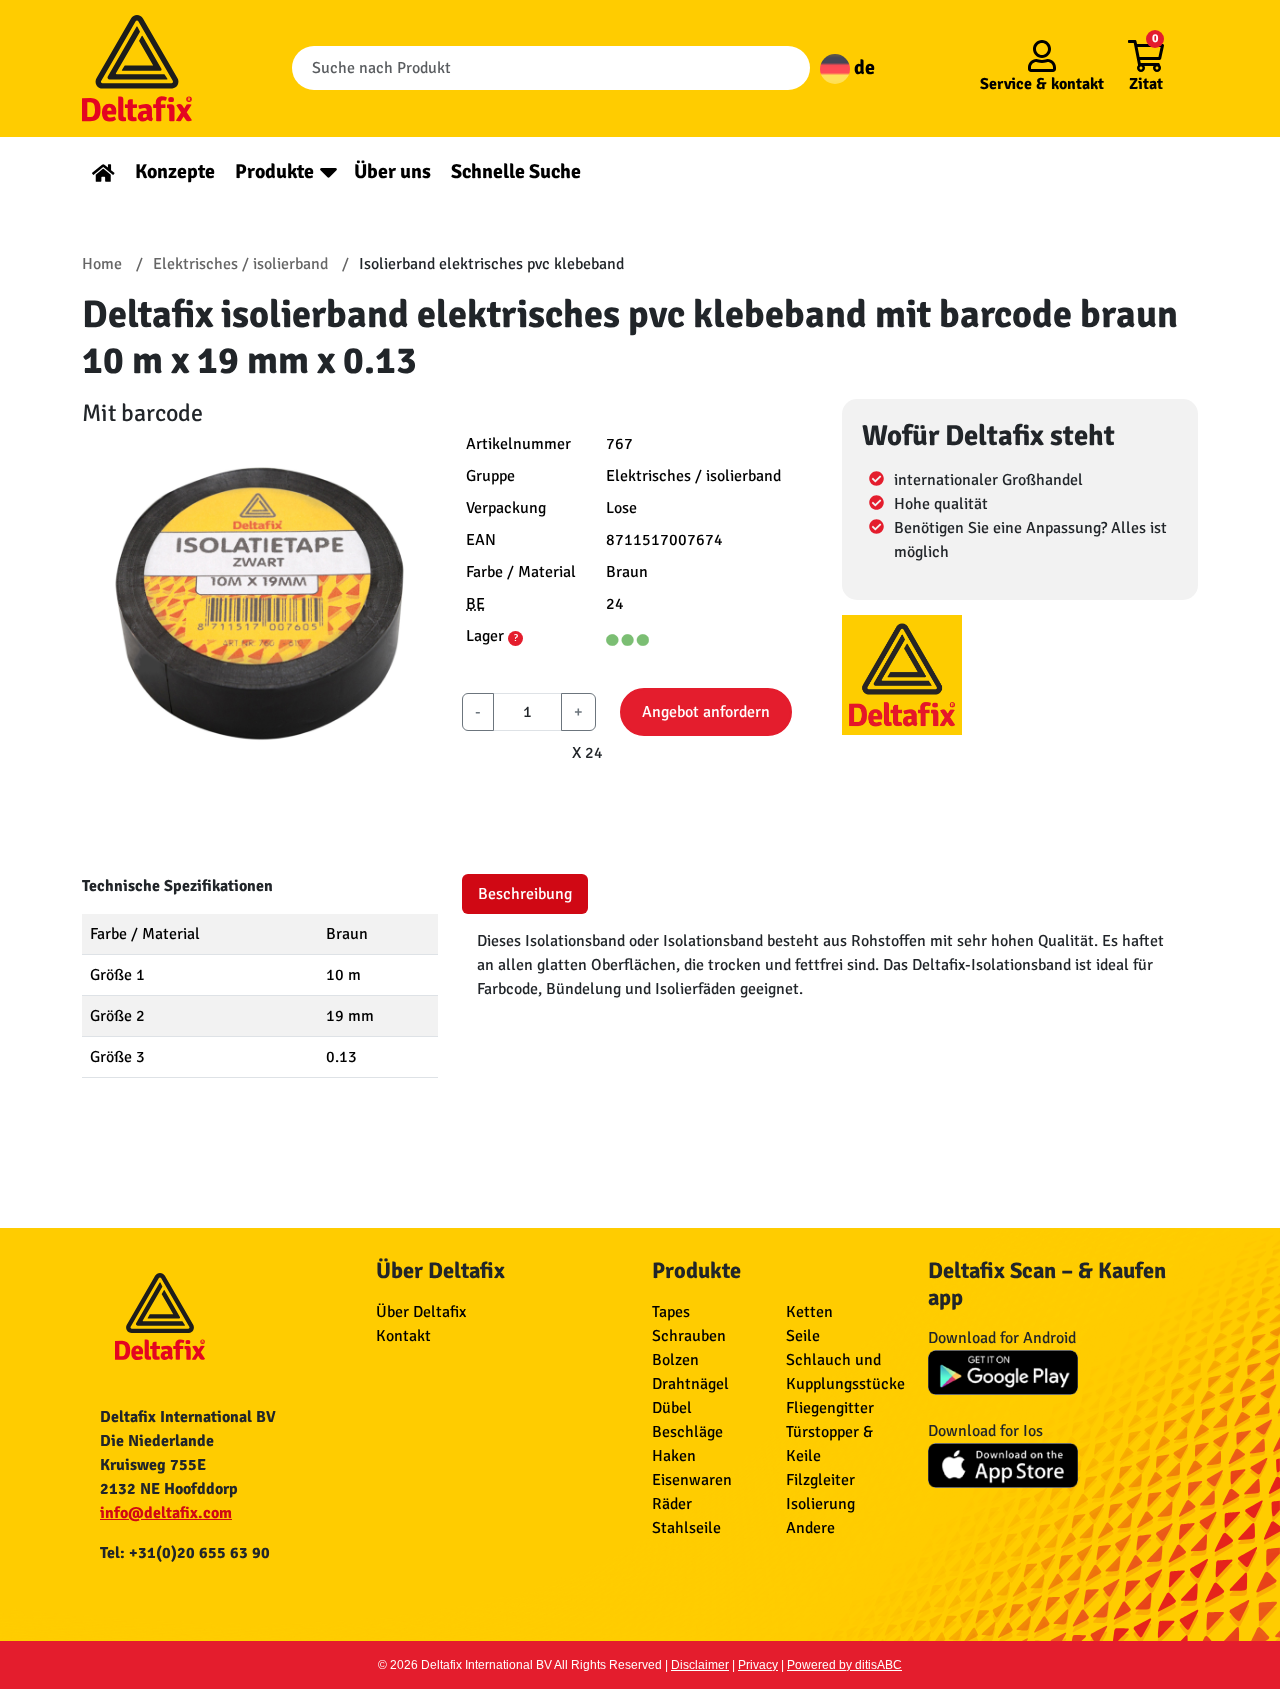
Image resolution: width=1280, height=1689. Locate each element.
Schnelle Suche (516, 171)
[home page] (103, 171)
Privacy (758, 1665)
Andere (810, 1528)
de (862, 67)
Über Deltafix (421, 1312)
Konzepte (175, 171)
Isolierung (820, 1504)
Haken (674, 1456)
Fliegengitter (830, 1408)
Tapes (671, 1312)
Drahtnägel (690, 1384)
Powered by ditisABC (844, 1665)
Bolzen (675, 1360)
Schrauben (689, 1336)
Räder (672, 1504)
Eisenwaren (692, 1480)
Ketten (809, 1312)
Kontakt (403, 1336)
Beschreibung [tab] (525, 894)
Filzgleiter (820, 1480)
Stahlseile (686, 1528)
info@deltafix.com (166, 1513)
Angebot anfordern (706, 712)
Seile (803, 1336)
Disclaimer (700, 1665)
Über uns (392, 171)
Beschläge (687, 1432)
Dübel (672, 1408)
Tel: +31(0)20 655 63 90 (185, 1553)
